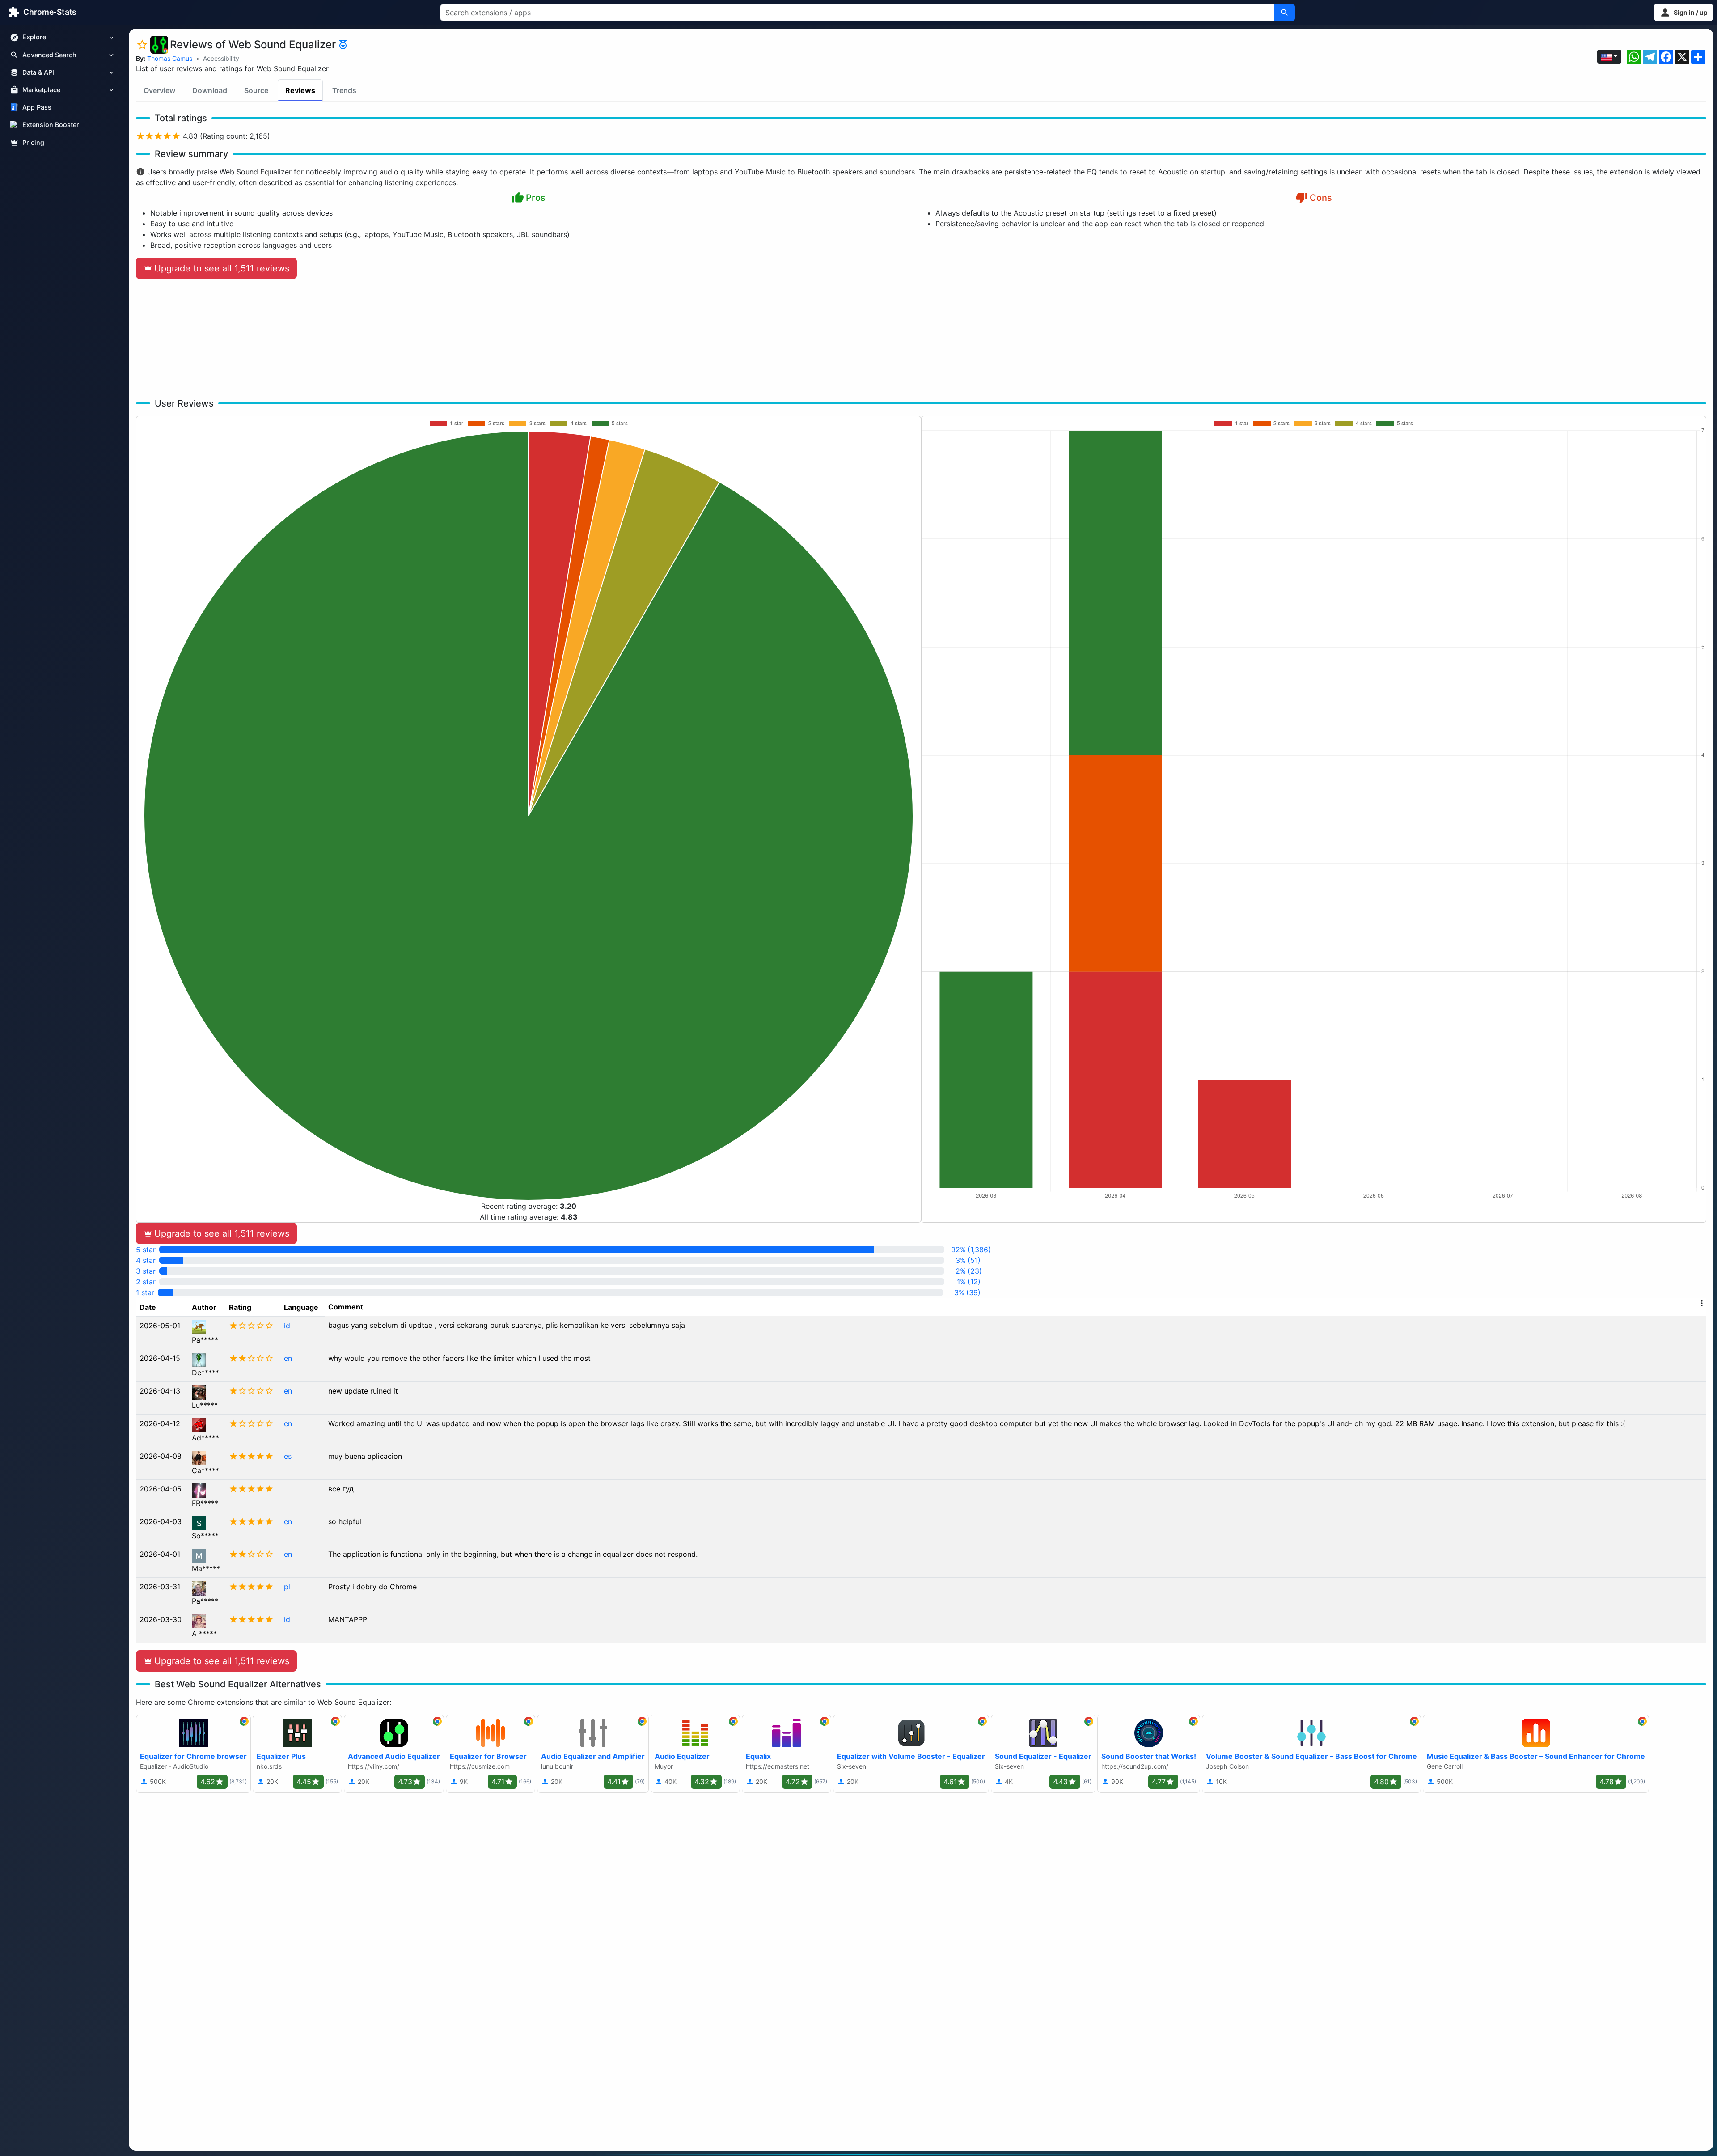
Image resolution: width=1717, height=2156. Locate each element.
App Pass (37, 108)
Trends (344, 90)
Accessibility (221, 58)
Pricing (33, 142)
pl (287, 1587)
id (287, 1326)
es (288, 1456)
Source (256, 90)
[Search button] (1285, 13)
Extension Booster (51, 125)
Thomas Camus (170, 58)
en (288, 1358)
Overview (159, 90)
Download (210, 90)
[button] (1683, 12)
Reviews (300, 90)
